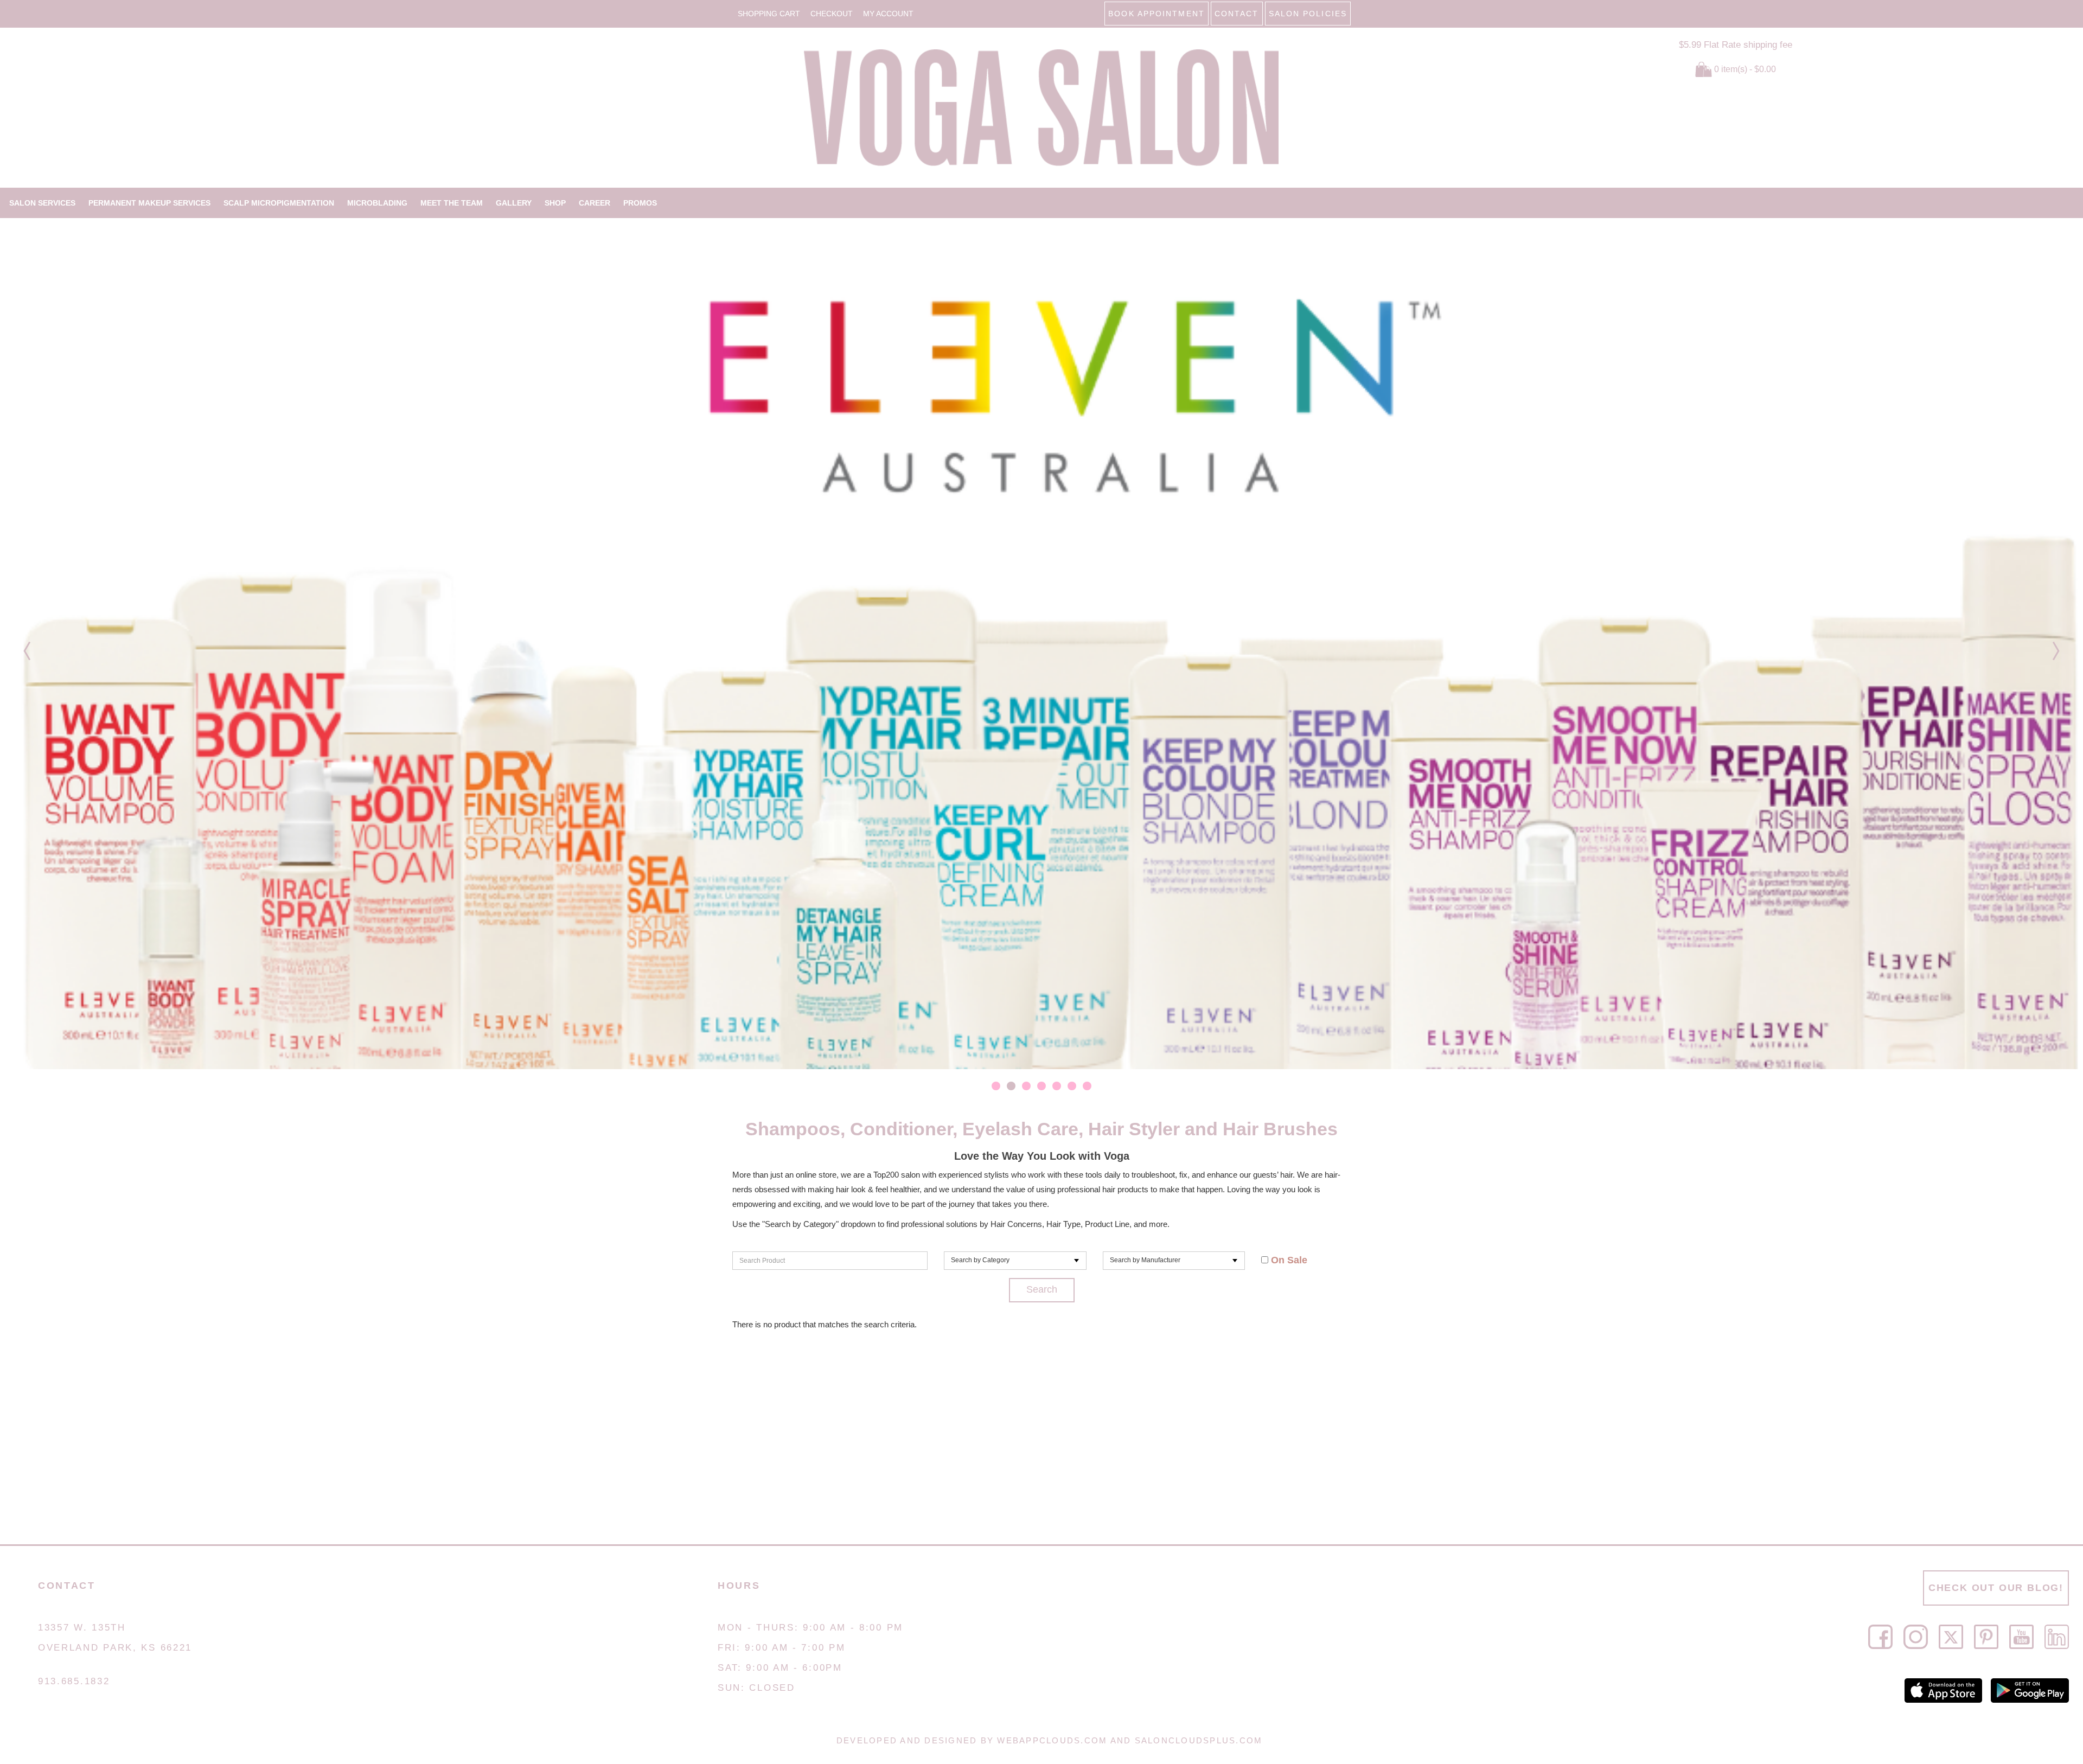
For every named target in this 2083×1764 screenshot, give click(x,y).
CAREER (595, 203)
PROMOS (640, 203)
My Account (888, 14)
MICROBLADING (377, 203)
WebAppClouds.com (1052, 1740)
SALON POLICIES (1308, 14)
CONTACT (1237, 14)
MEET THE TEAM (452, 203)
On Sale (1288, 1260)
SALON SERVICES (42, 203)
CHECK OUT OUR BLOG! (1996, 1588)
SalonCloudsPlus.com (1199, 1740)
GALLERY (514, 203)
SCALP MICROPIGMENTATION (279, 203)
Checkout (832, 14)
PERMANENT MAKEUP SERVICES (149, 203)
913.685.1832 (74, 1681)
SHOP (555, 203)
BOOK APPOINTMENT (1156, 14)
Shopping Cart (769, 14)
